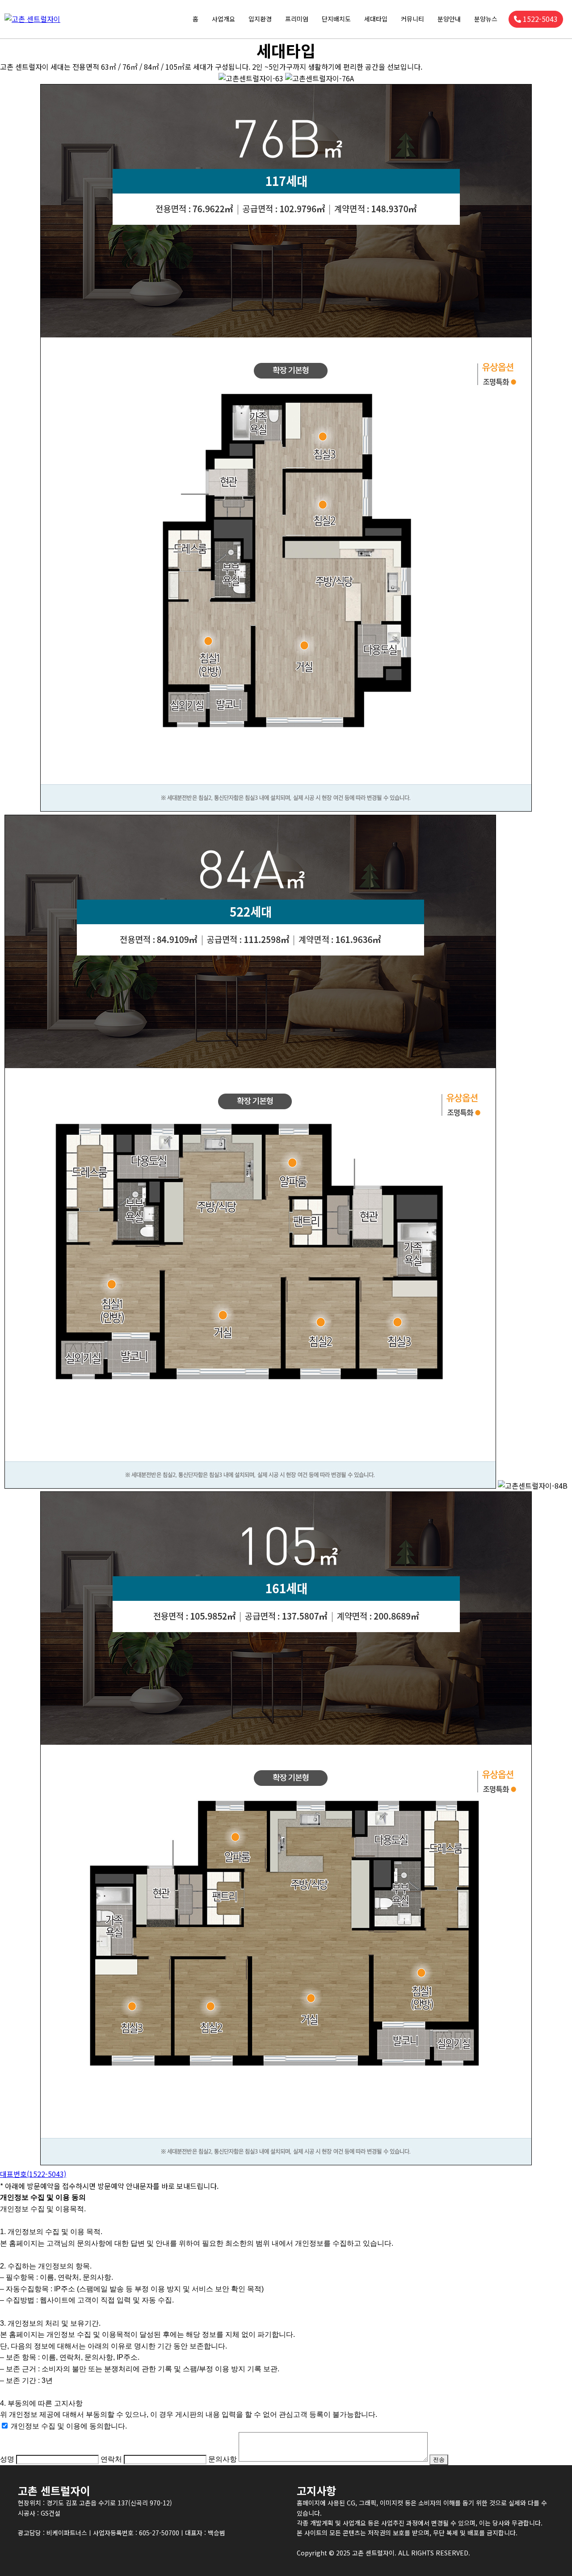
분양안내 (449, 19)
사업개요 (223, 19)
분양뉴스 (486, 19)
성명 (7, 2459)
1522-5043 (540, 19)
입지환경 (260, 19)
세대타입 (376, 19)
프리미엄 (297, 19)
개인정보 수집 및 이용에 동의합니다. (69, 2426)
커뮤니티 (412, 19)
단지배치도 (336, 19)
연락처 (111, 2459)
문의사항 (223, 2459)
